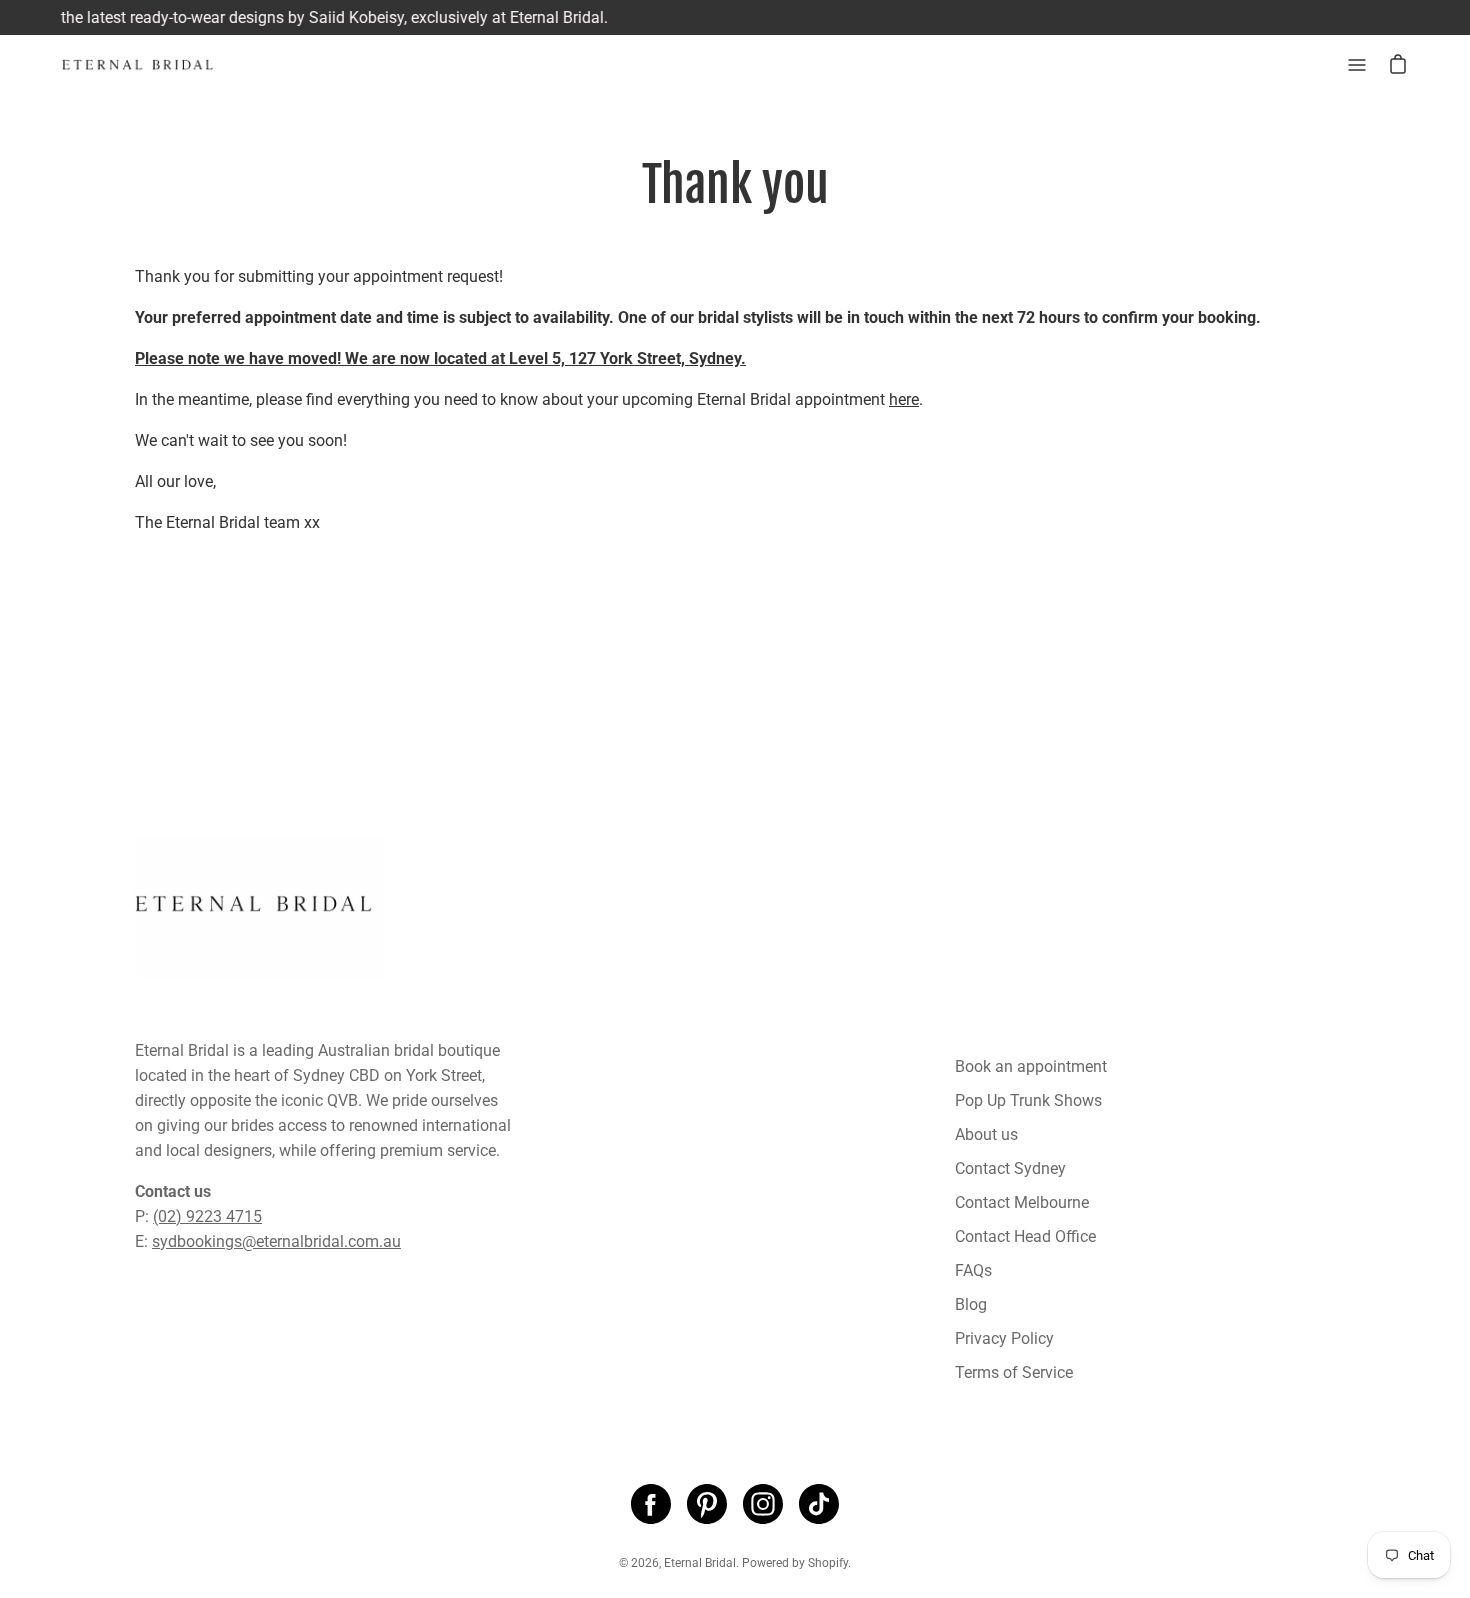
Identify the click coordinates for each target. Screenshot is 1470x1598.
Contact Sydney (1010, 1168)
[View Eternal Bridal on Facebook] (651, 1504)
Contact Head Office (1025, 1236)
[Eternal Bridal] (155, 65)
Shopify (828, 1563)
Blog (971, 1304)
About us (986, 1134)
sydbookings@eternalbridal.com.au (276, 1241)
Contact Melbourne (1022, 1202)
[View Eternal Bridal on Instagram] (763, 1504)
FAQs (973, 1270)
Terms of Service (1014, 1372)
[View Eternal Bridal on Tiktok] (819, 1504)
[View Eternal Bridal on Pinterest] (707, 1504)
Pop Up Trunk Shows (1028, 1100)
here (904, 399)
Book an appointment (1031, 1066)
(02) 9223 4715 (207, 1216)
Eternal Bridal (700, 1563)
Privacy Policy (1004, 1338)
